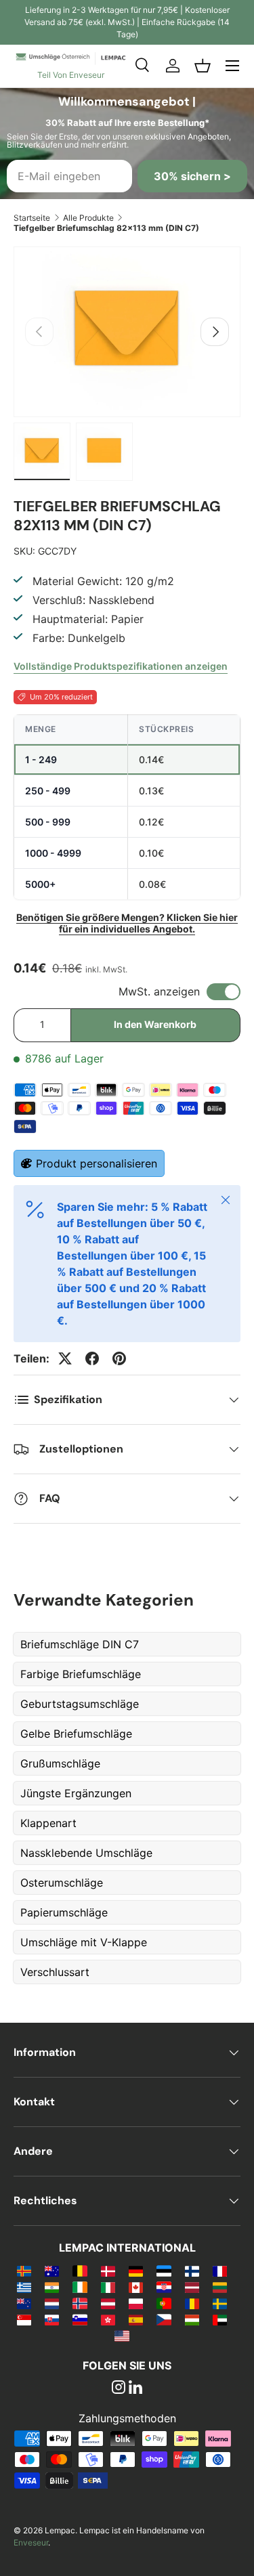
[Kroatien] (164, 2287)
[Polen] (136, 2303)
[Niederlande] (52, 2303)
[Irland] (80, 2287)
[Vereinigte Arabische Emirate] (220, 2319)
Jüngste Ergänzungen (76, 1793)
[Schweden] (220, 2303)
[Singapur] (24, 2319)
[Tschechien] (164, 2319)
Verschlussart (55, 1972)
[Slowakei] (52, 2319)
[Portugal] (164, 2303)
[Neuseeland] (24, 2303)
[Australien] (52, 2271)
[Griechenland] (24, 2287)
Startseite (32, 218)
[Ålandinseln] (24, 2271)
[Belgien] (80, 2271)
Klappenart (48, 1823)
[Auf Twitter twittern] (65, 1358)
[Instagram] (119, 2388)
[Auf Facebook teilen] (92, 1358)
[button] (203, 66)
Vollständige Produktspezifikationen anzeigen (121, 666)
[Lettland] (192, 2287)
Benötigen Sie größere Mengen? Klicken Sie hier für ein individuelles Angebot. (127, 923)
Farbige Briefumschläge (81, 1674)
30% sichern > (192, 176)
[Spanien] (136, 2319)
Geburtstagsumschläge (80, 1704)
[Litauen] (220, 2287)
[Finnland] (192, 2271)
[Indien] (52, 2287)
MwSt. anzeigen (159, 991)
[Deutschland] (136, 2271)
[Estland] (164, 2271)
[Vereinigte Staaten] (122, 2336)
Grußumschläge (60, 1763)
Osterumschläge (62, 1883)
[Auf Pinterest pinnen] (119, 1358)
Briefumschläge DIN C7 (80, 1644)
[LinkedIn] (135, 2388)
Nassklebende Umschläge (86, 1853)
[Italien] (108, 2287)
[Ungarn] (192, 2319)
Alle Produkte (88, 218)
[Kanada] (136, 2287)
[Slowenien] (80, 2319)
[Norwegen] (80, 2303)
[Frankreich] (220, 2271)
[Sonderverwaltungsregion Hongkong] (108, 2319)
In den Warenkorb (155, 1024)
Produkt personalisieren (97, 1163)
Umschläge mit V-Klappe (84, 1942)
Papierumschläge (64, 1912)
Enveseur (31, 2542)
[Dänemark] (108, 2271)
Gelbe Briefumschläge (76, 1734)
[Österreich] (108, 2303)
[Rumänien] (192, 2303)
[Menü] (232, 66)
